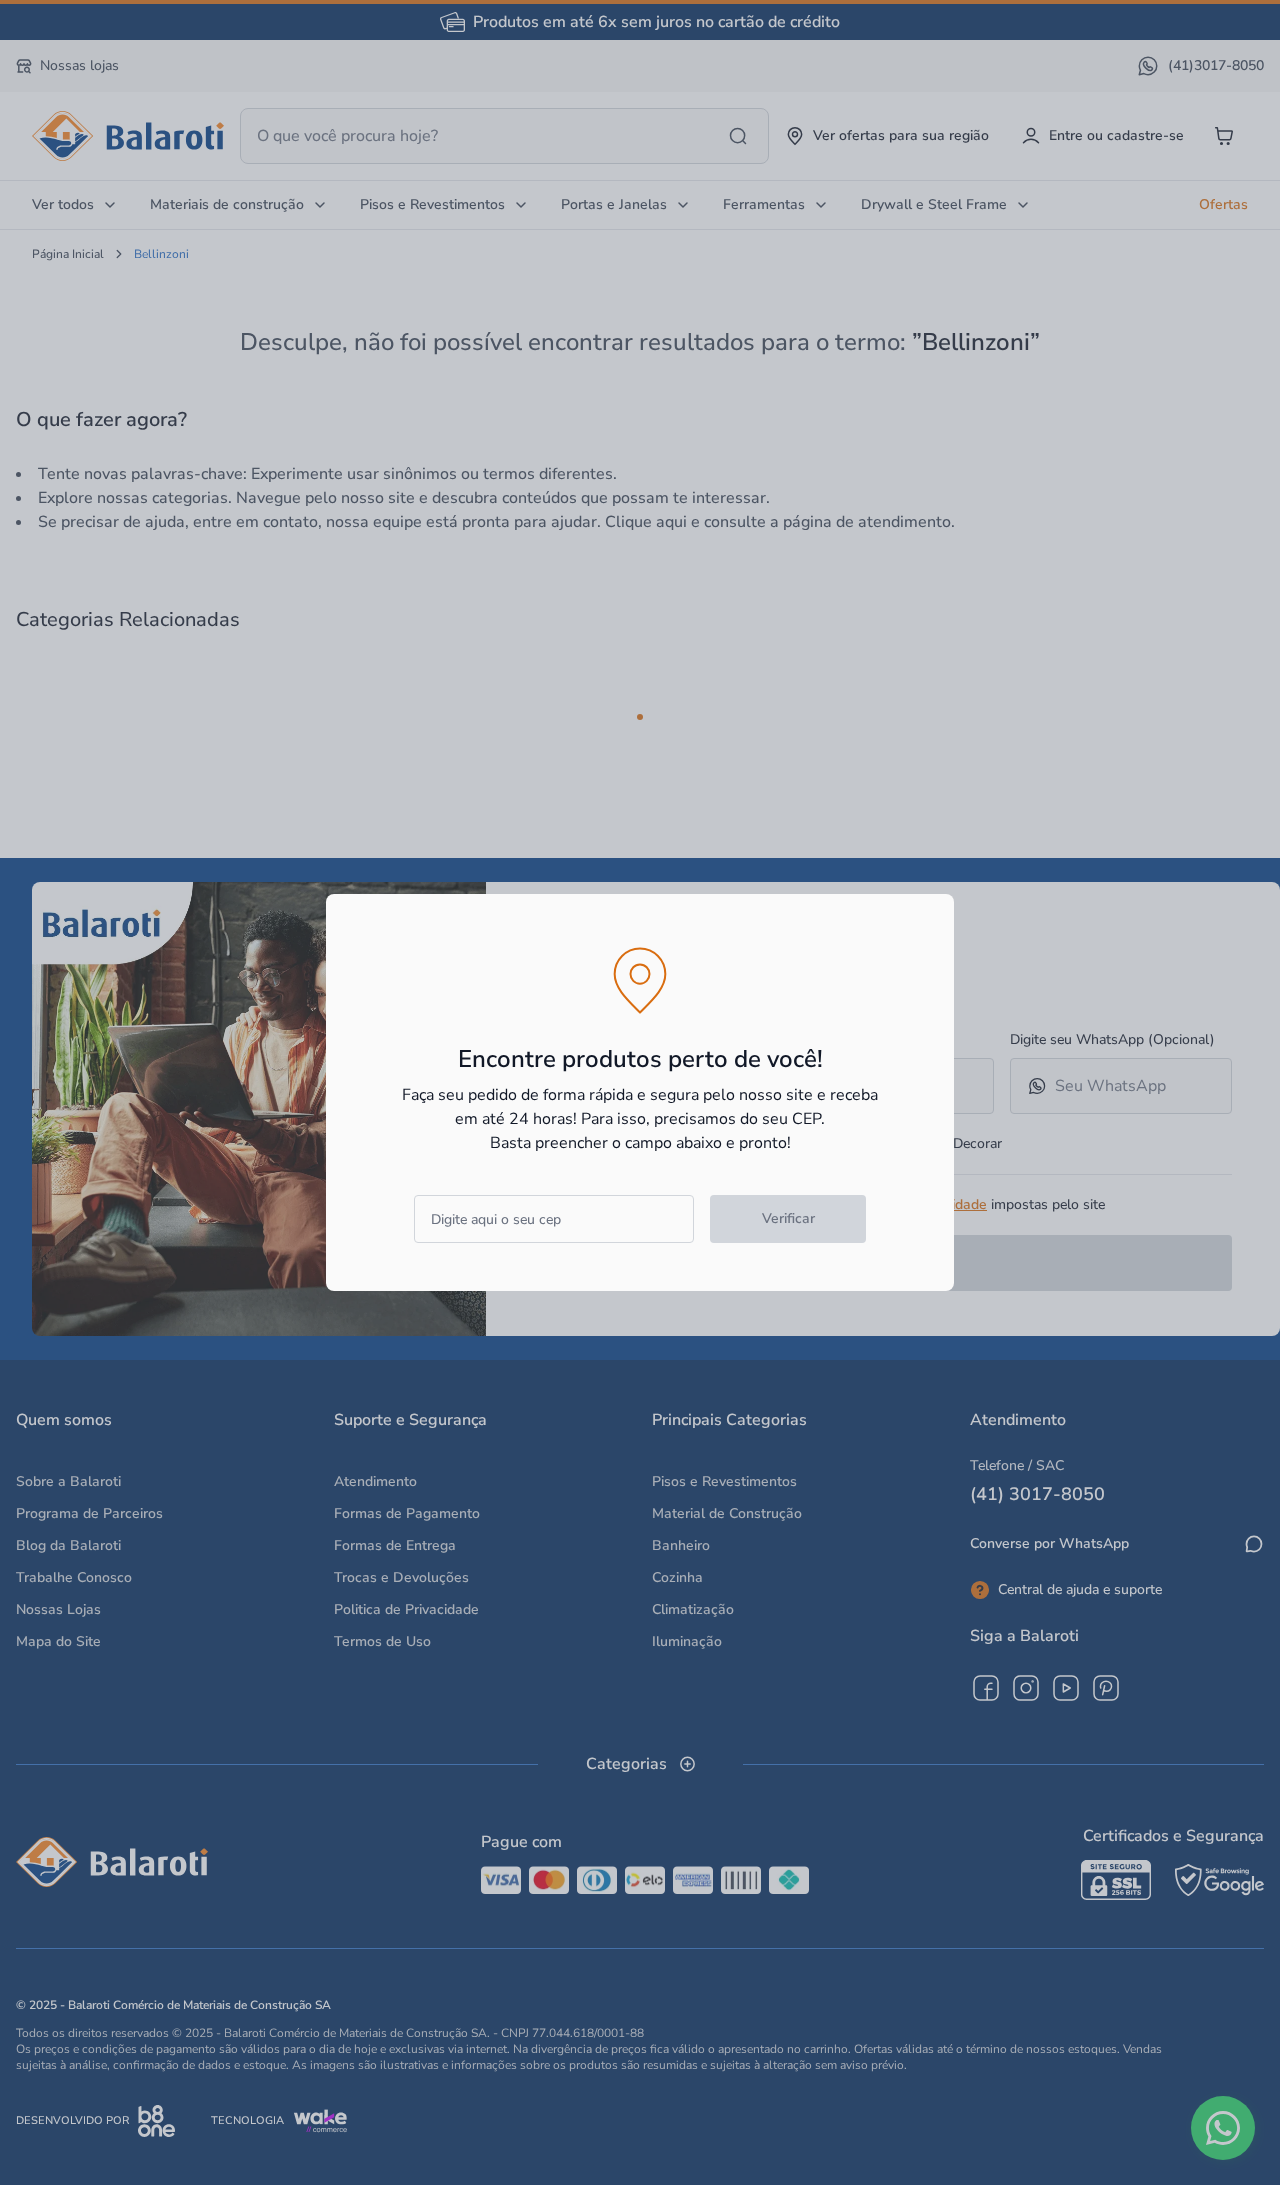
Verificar (788, 1218)
